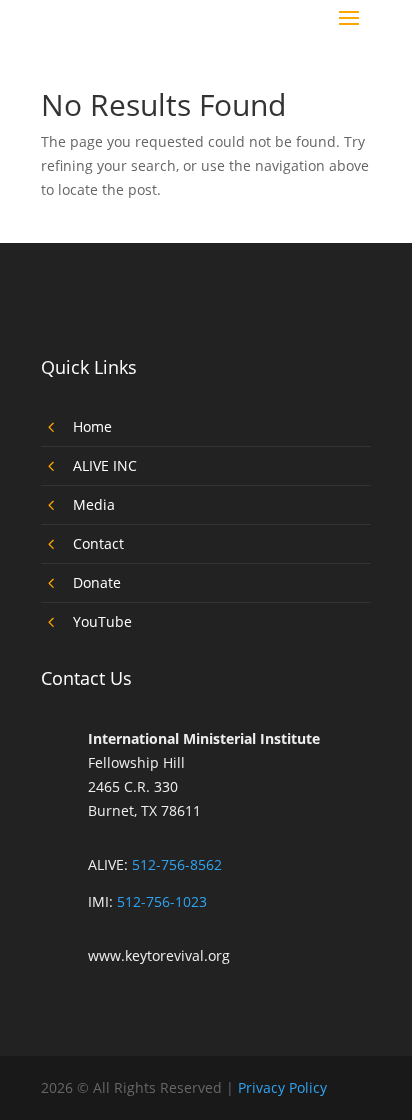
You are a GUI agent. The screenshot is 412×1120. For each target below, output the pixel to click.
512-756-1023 (162, 901)
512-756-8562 (177, 864)
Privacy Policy (282, 1087)
